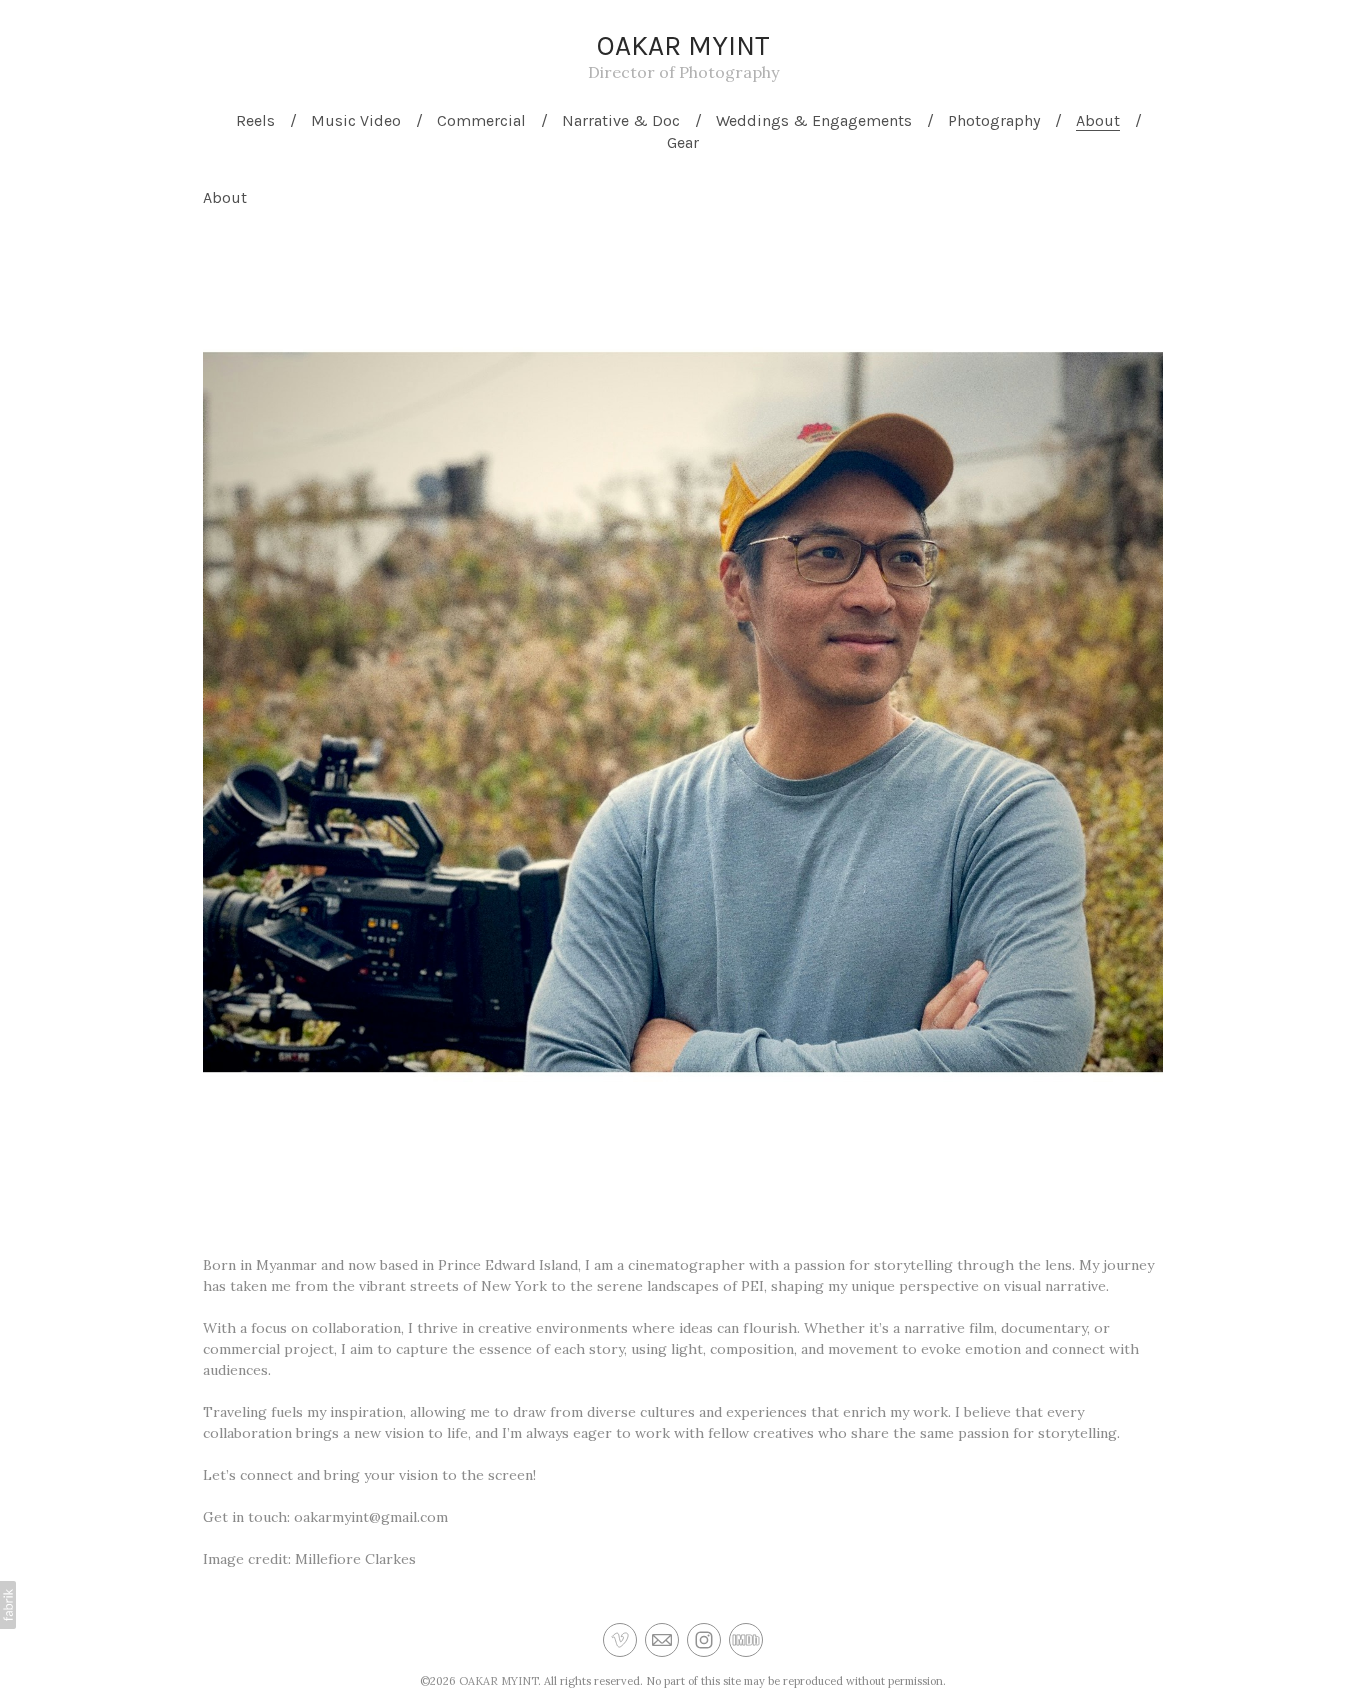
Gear (683, 142)
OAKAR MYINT (498, 1681)
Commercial (481, 120)
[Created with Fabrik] (8, 1605)
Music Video (356, 120)
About (1098, 120)
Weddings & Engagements (814, 120)
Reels (255, 120)
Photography (994, 120)
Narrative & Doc (621, 120)
